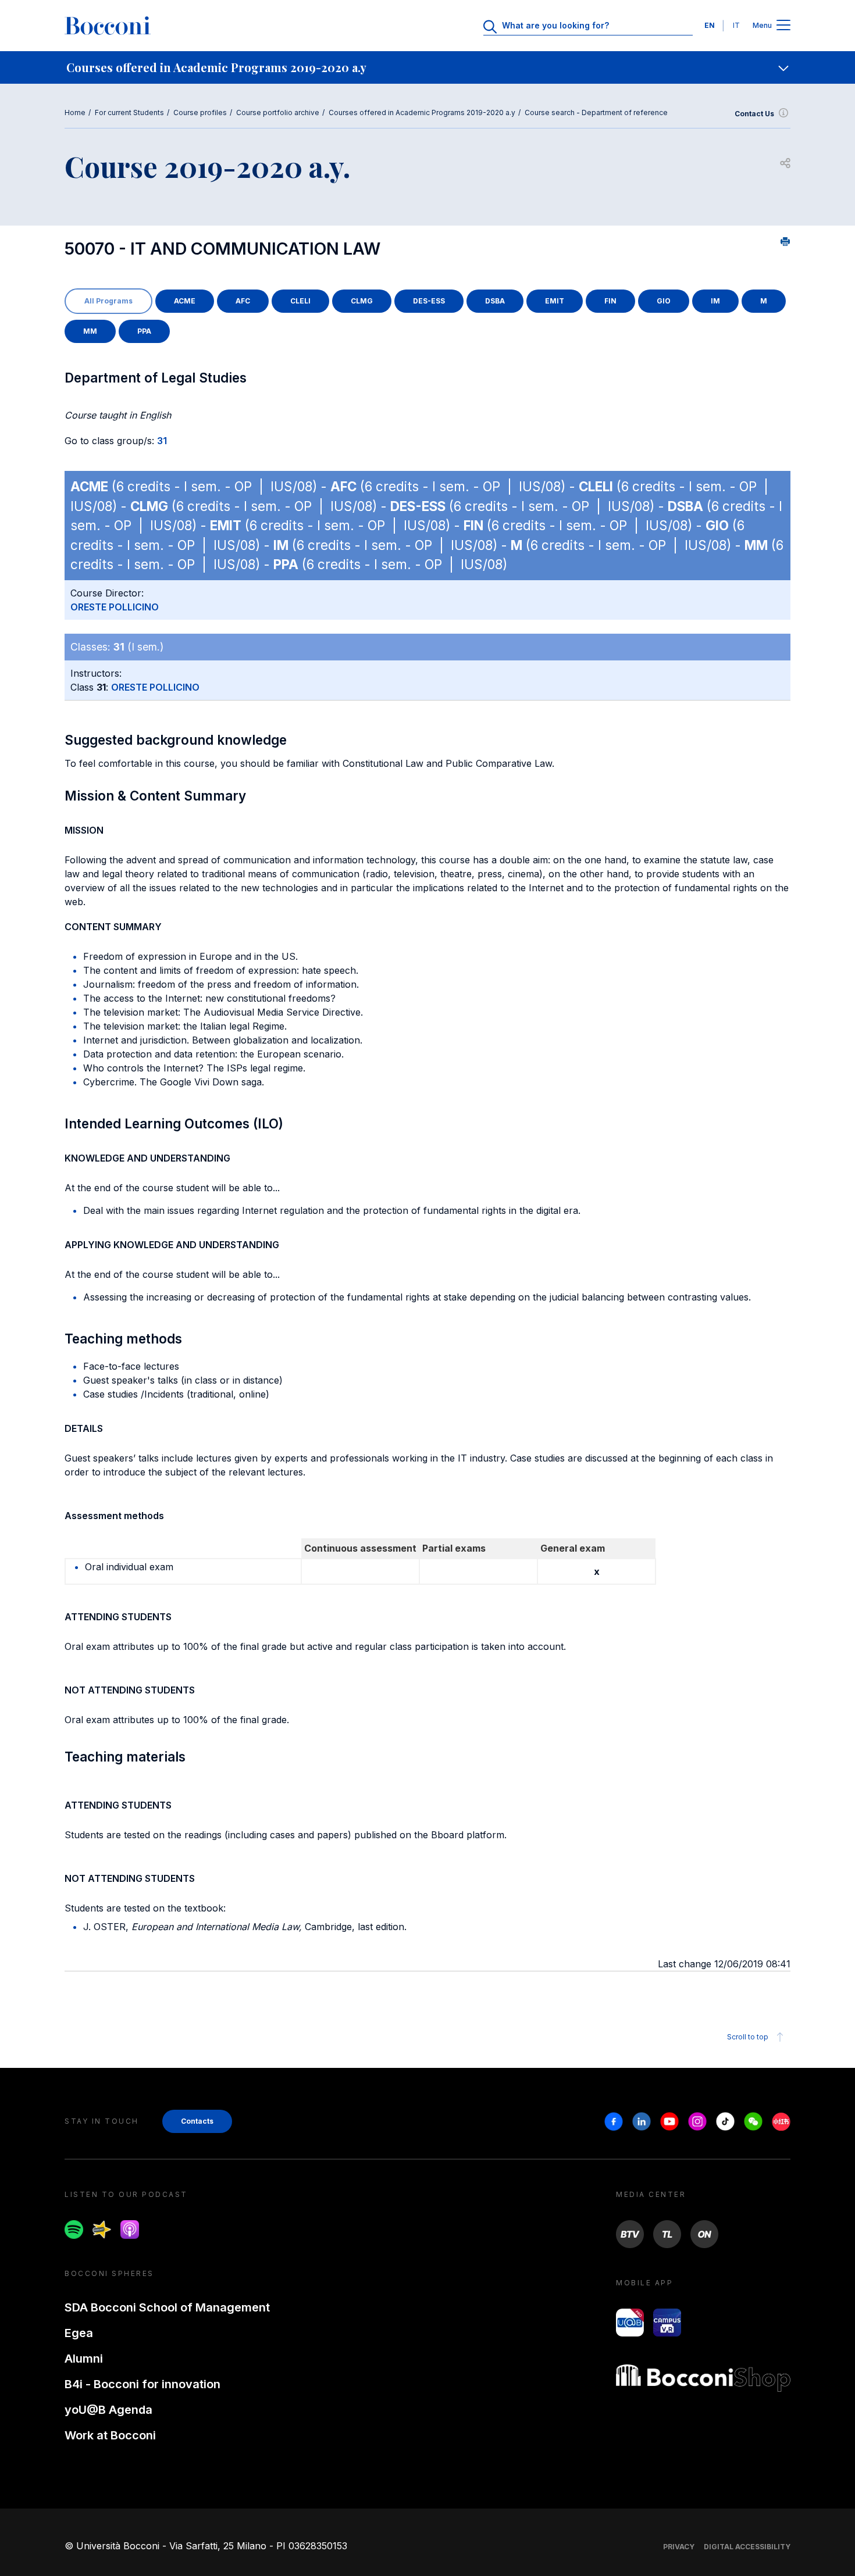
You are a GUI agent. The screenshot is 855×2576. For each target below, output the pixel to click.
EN (710, 25)
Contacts (197, 2121)
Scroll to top (748, 2037)
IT (736, 25)
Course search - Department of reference (596, 112)
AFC (243, 301)
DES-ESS (429, 301)
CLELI (300, 301)
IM (715, 301)
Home (75, 112)
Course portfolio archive (278, 112)
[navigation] (427, 67)
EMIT (555, 301)
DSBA (495, 301)
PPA (144, 331)
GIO (664, 301)
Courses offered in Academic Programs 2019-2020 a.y (422, 112)
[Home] (108, 26)
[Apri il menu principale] (783, 26)
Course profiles (200, 112)
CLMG (362, 301)
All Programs (108, 301)
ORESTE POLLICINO (115, 607)
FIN (610, 301)
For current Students (129, 112)
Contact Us (754, 114)
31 (162, 441)
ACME (185, 301)
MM (90, 331)
